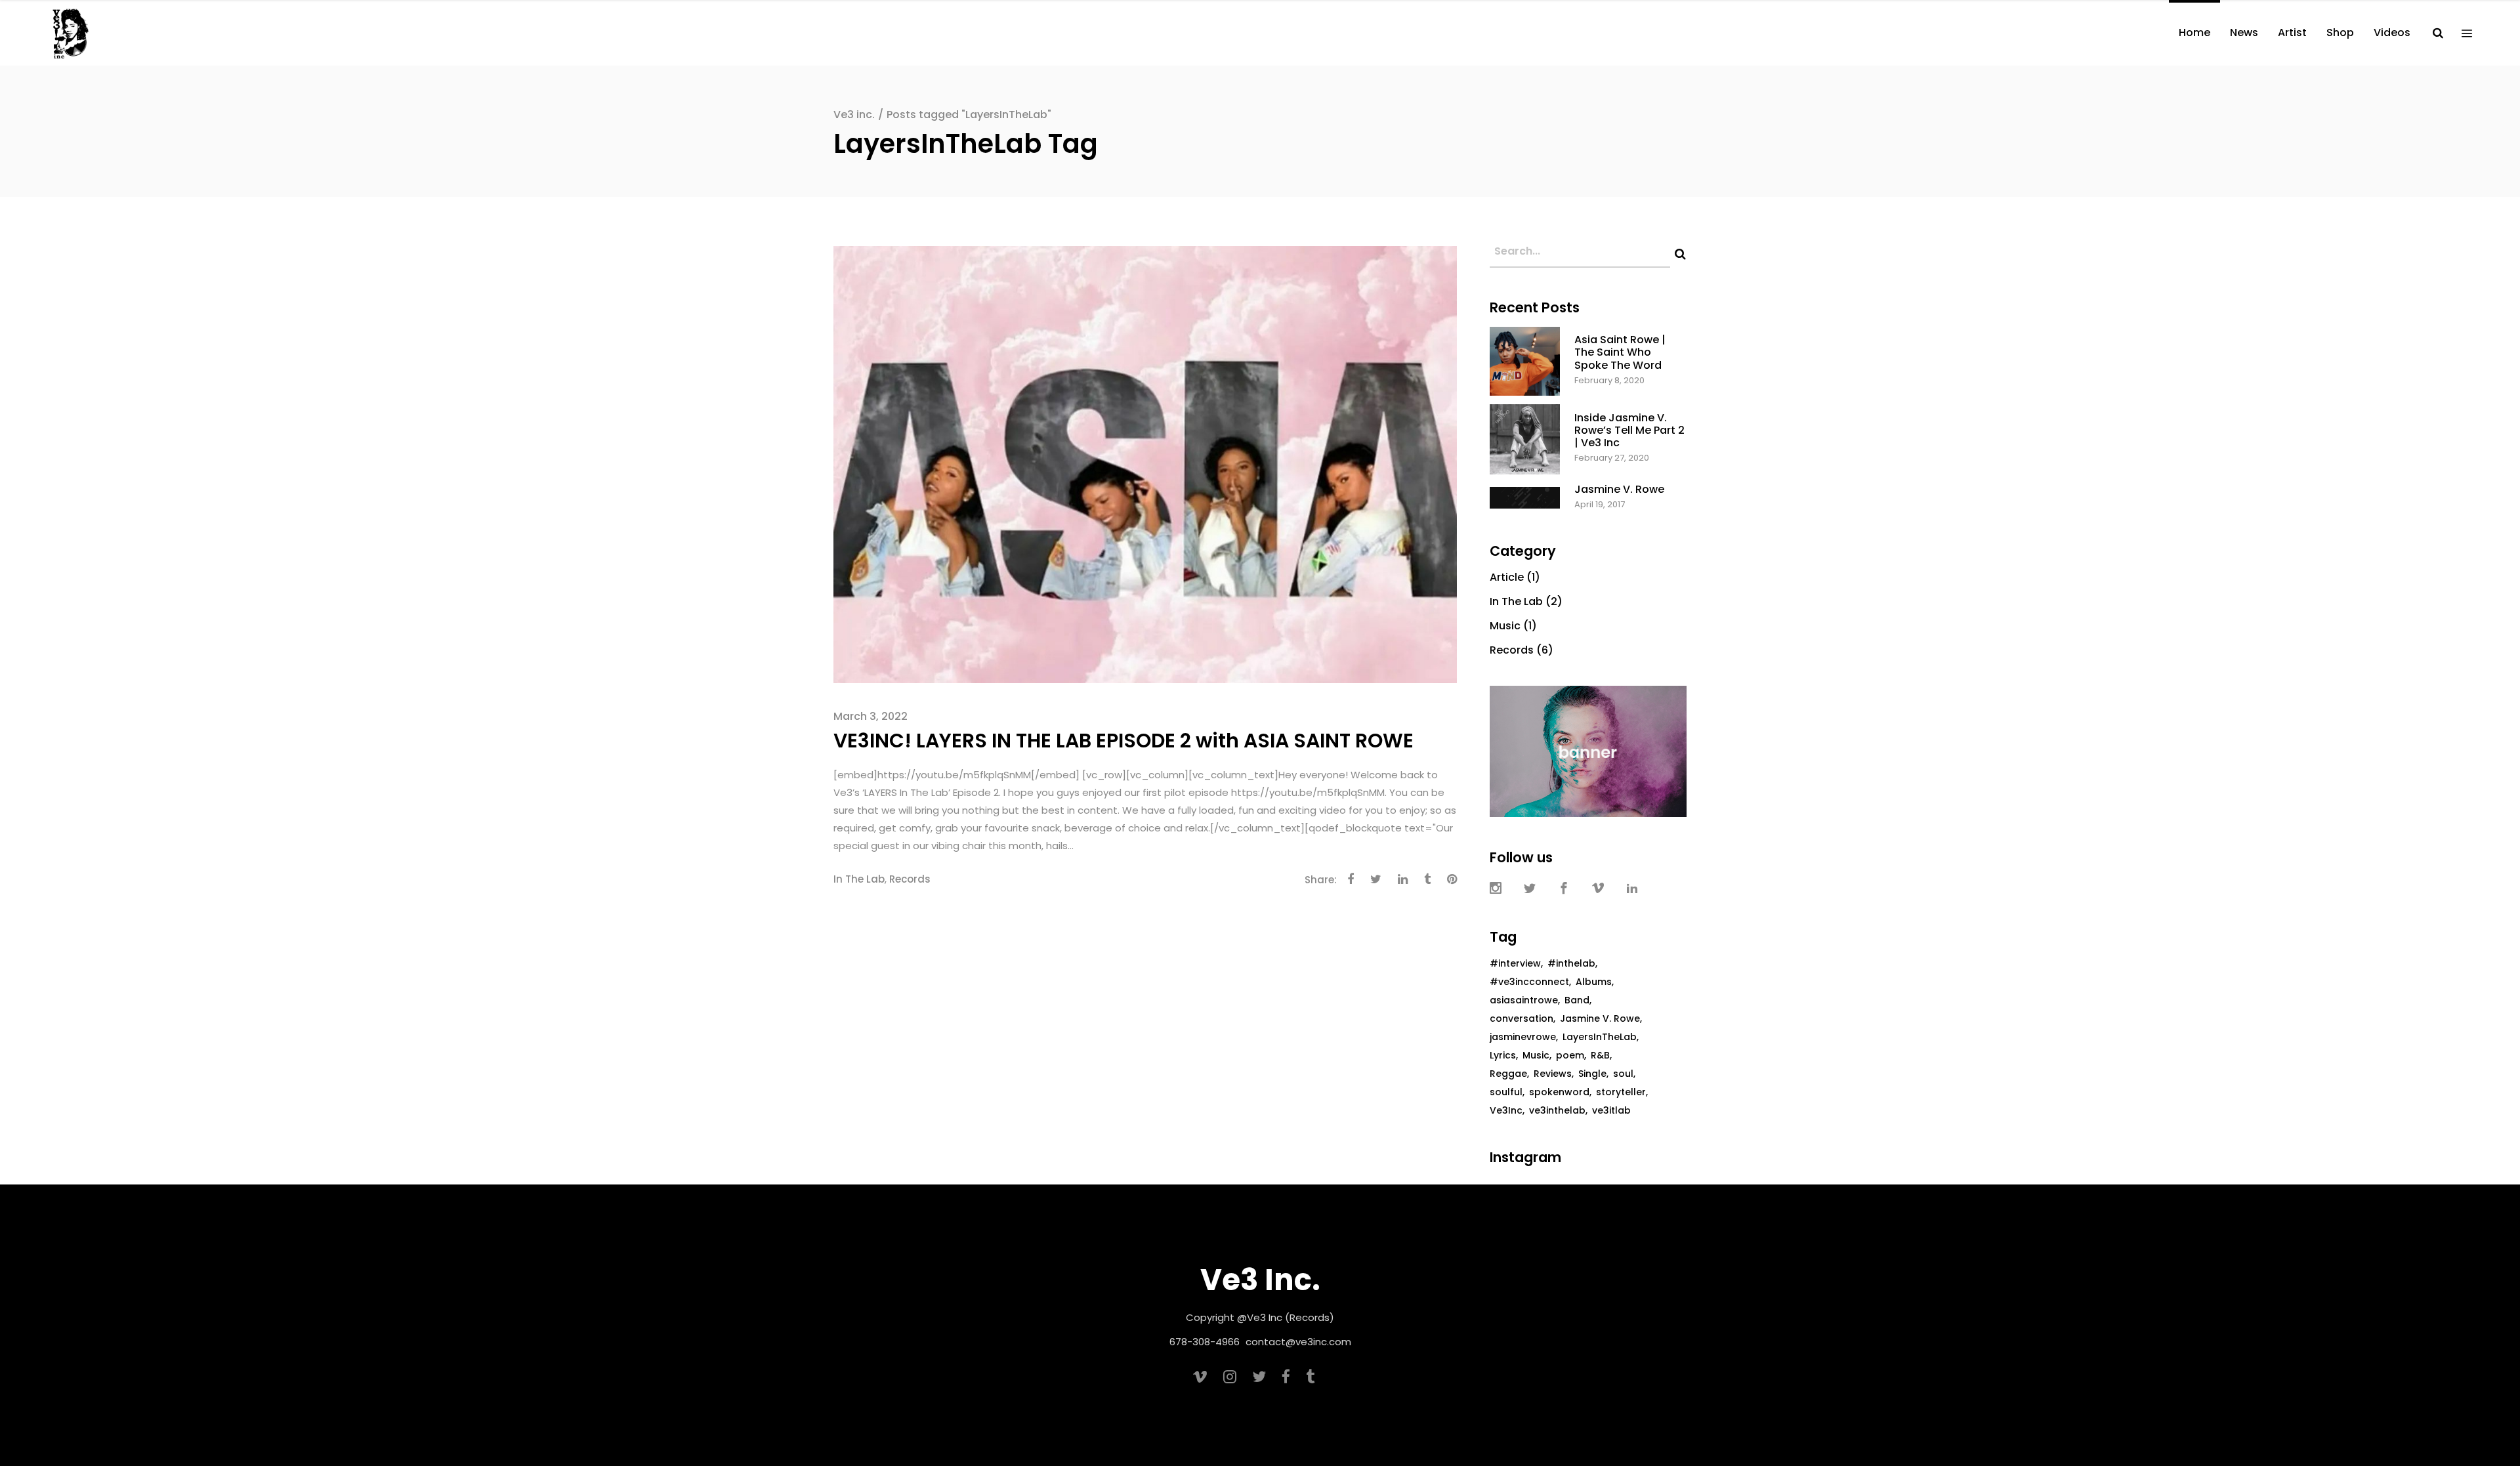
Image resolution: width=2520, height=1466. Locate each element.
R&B (1600, 1055)
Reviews (1553, 1074)
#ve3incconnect (1529, 982)
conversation (1522, 1018)
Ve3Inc (1506, 1110)
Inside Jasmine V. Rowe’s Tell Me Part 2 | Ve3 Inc (1629, 430)
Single (1592, 1074)
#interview (1515, 963)
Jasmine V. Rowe (1619, 489)
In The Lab (859, 879)
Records (910, 879)
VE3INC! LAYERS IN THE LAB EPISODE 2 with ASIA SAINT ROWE (1123, 741)
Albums (1594, 982)
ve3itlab (1611, 1110)
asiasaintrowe (1524, 1000)
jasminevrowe (1523, 1037)
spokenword (1559, 1092)
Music (1505, 626)
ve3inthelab (1557, 1110)
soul (1623, 1074)
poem (1570, 1055)
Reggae (1508, 1074)
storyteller (1621, 1092)
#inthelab (1571, 963)
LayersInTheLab (1600, 1037)
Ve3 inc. (854, 115)
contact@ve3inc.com (1298, 1342)
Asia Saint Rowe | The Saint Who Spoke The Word (1620, 352)
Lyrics (1503, 1055)
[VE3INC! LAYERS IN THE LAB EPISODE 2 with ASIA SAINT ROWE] (1145, 464)
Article (1507, 577)
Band (1577, 1000)
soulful (1506, 1092)
